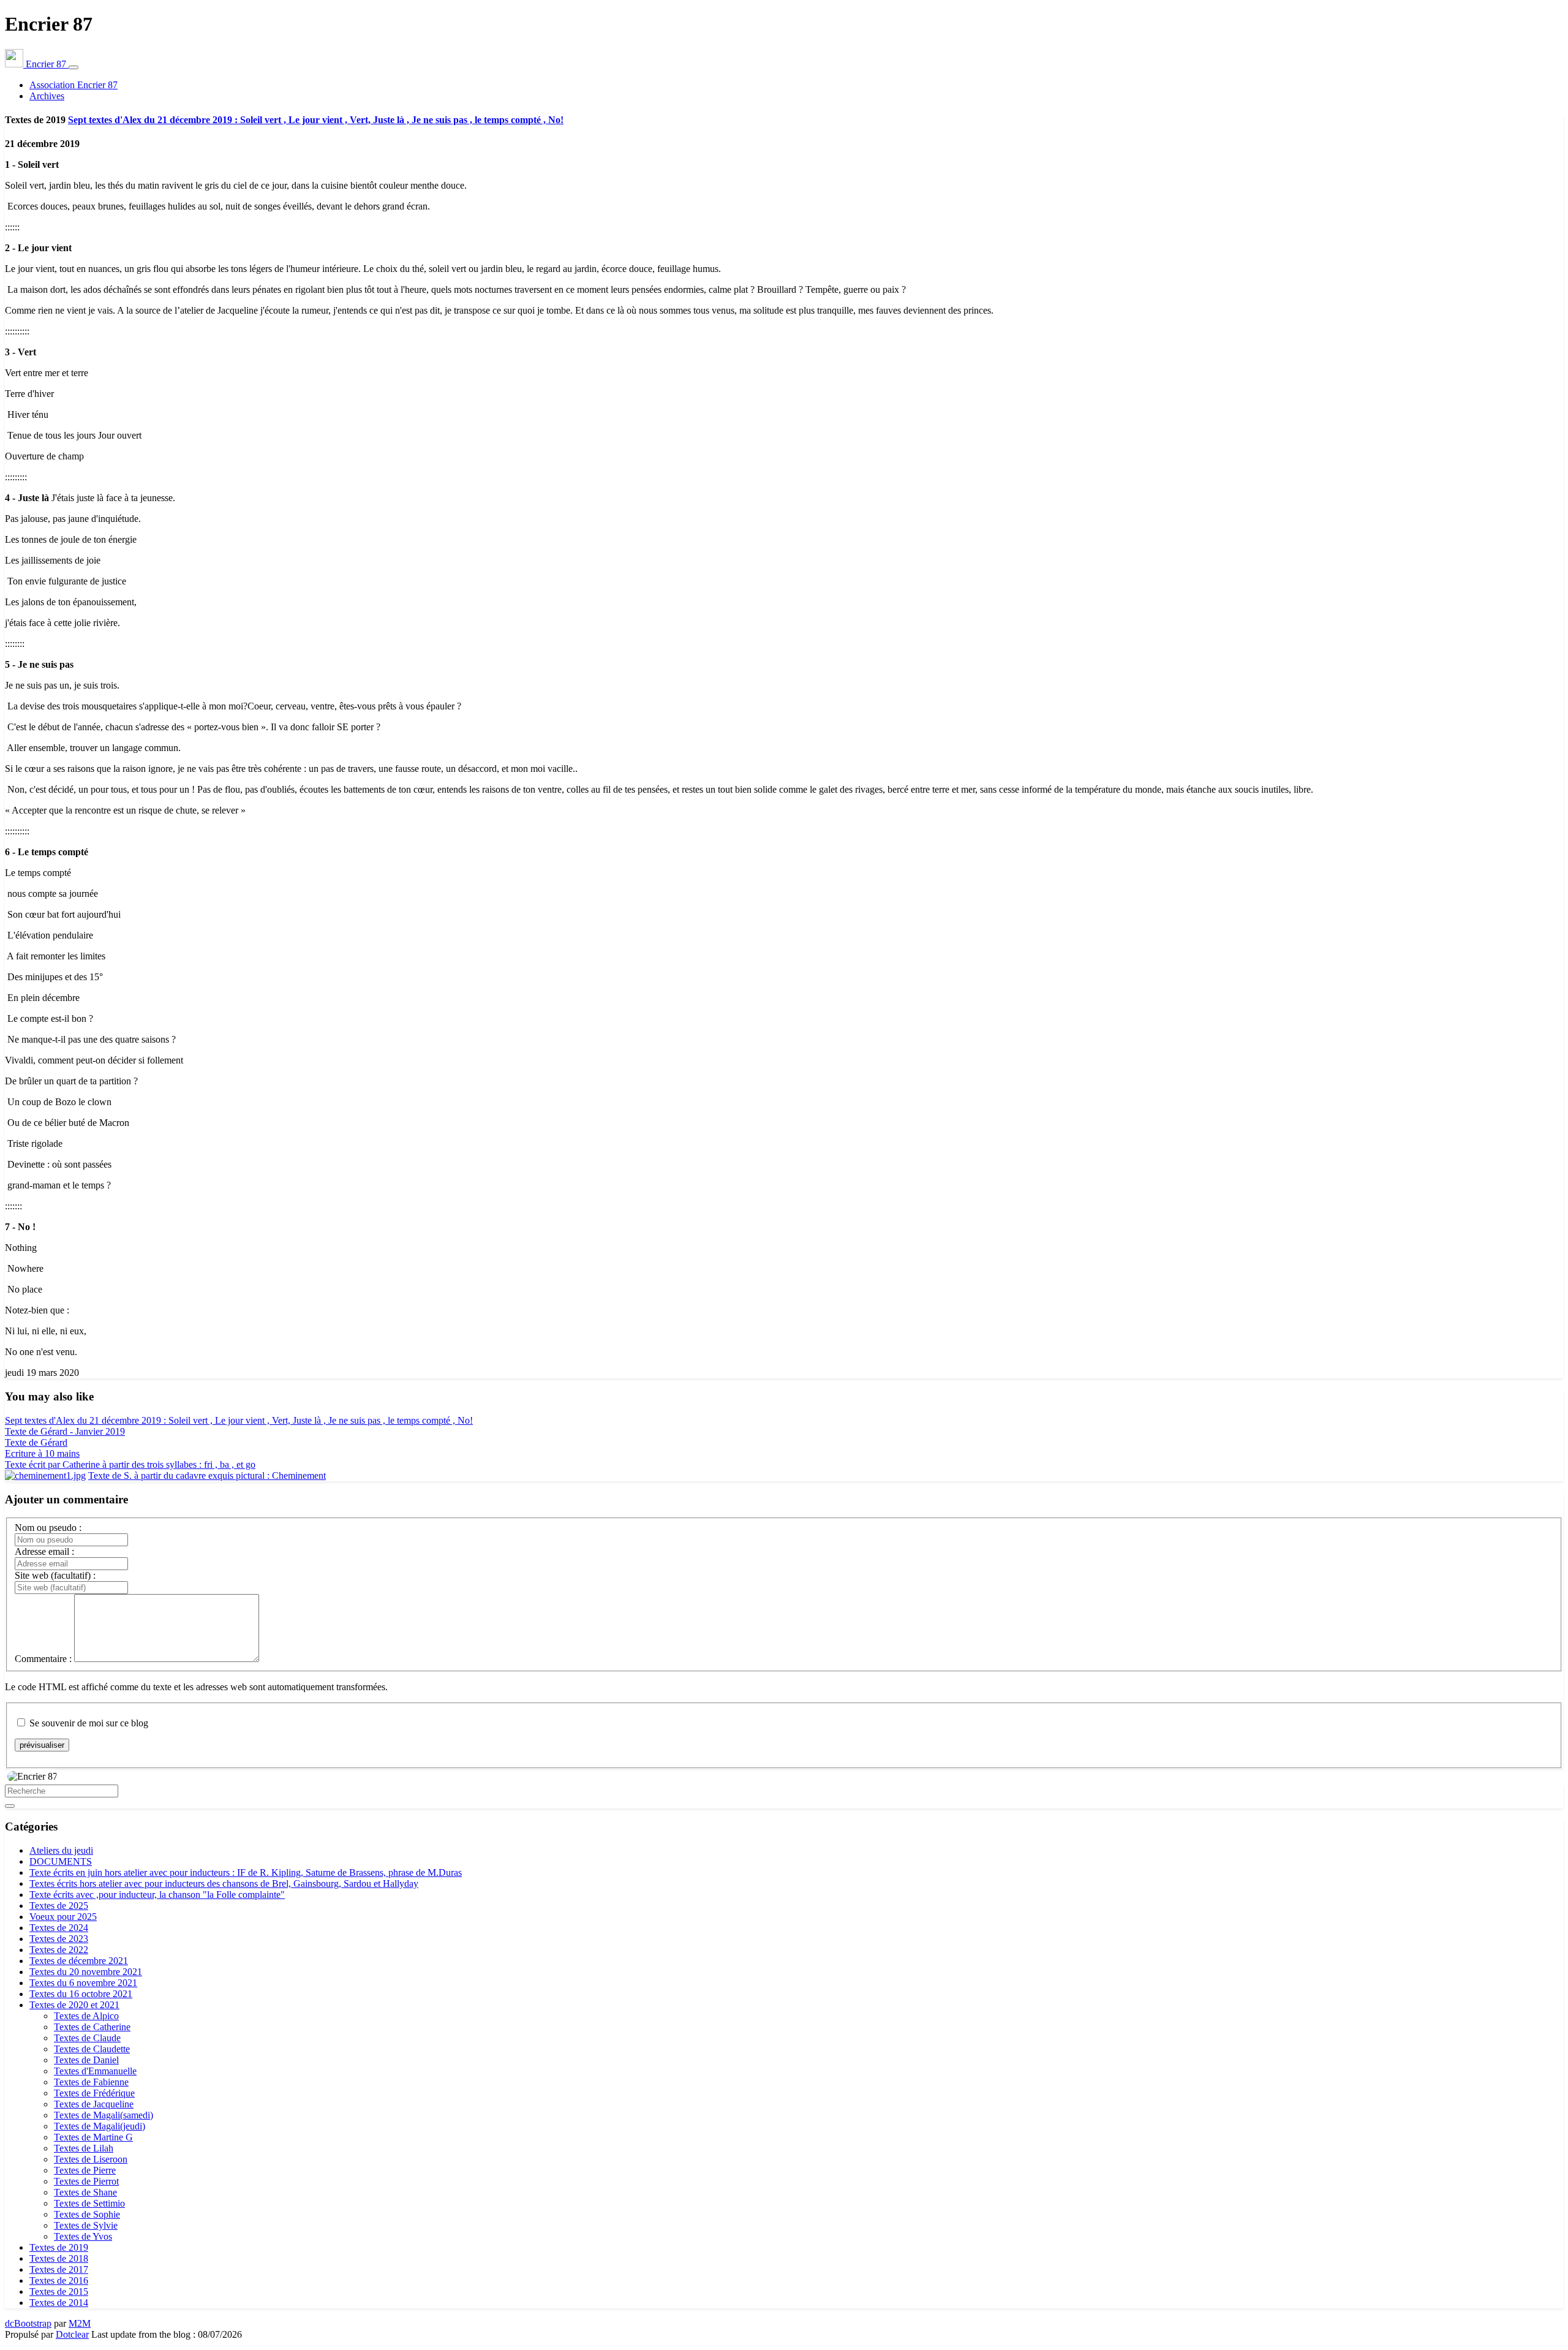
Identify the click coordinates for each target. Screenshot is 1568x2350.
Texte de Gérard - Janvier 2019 (65, 1431)
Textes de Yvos (83, 2236)
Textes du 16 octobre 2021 (81, 1994)
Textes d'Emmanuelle (95, 2071)
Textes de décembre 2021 (79, 1961)
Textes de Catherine (92, 2027)
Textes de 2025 (59, 1906)
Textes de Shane (85, 2192)
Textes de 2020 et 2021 (74, 2005)
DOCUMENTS (61, 1861)
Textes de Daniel (86, 2060)
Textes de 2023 (59, 1939)
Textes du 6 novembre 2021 (83, 1983)
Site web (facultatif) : (55, 1575)
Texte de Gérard (36, 1442)
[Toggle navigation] (73, 67)
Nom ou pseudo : (48, 1528)
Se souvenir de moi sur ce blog (89, 1723)
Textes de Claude (87, 2038)
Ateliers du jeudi (61, 1850)
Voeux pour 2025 (63, 1917)
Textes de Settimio (89, 2203)
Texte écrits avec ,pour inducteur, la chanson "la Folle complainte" (157, 1895)
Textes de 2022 (59, 1950)
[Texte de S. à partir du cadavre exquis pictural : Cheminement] (45, 1475)
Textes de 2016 (59, 2280)
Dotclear (72, 2334)
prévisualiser (42, 1745)
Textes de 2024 (59, 1928)
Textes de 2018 (59, 2258)
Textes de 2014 (59, 2303)
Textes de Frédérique (94, 2093)
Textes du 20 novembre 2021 (86, 1972)
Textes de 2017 (59, 2269)
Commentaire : (43, 1659)
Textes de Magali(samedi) (104, 2115)
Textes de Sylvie (86, 2225)
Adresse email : (44, 1551)
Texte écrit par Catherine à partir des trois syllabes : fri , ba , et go (130, 1464)
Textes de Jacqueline (94, 2104)
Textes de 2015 (59, 2291)
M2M (80, 2323)
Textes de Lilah (84, 2148)
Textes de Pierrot (86, 2181)
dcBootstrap (28, 2323)
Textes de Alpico (86, 2016)
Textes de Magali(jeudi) (100, 2126)
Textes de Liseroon (91, 2159)
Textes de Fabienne (91, 2082)
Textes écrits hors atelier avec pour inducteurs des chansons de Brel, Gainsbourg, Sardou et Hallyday (224, 1883)
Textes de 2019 (59, 2247)
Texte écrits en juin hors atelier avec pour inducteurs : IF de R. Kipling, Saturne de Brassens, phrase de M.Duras (246, 1872)
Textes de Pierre (85, 2170)
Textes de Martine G (93, 2137)
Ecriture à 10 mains (42, 1453)
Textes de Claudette (92, 2049)
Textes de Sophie (87, 2214)
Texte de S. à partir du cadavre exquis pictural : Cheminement (207, 1475)
